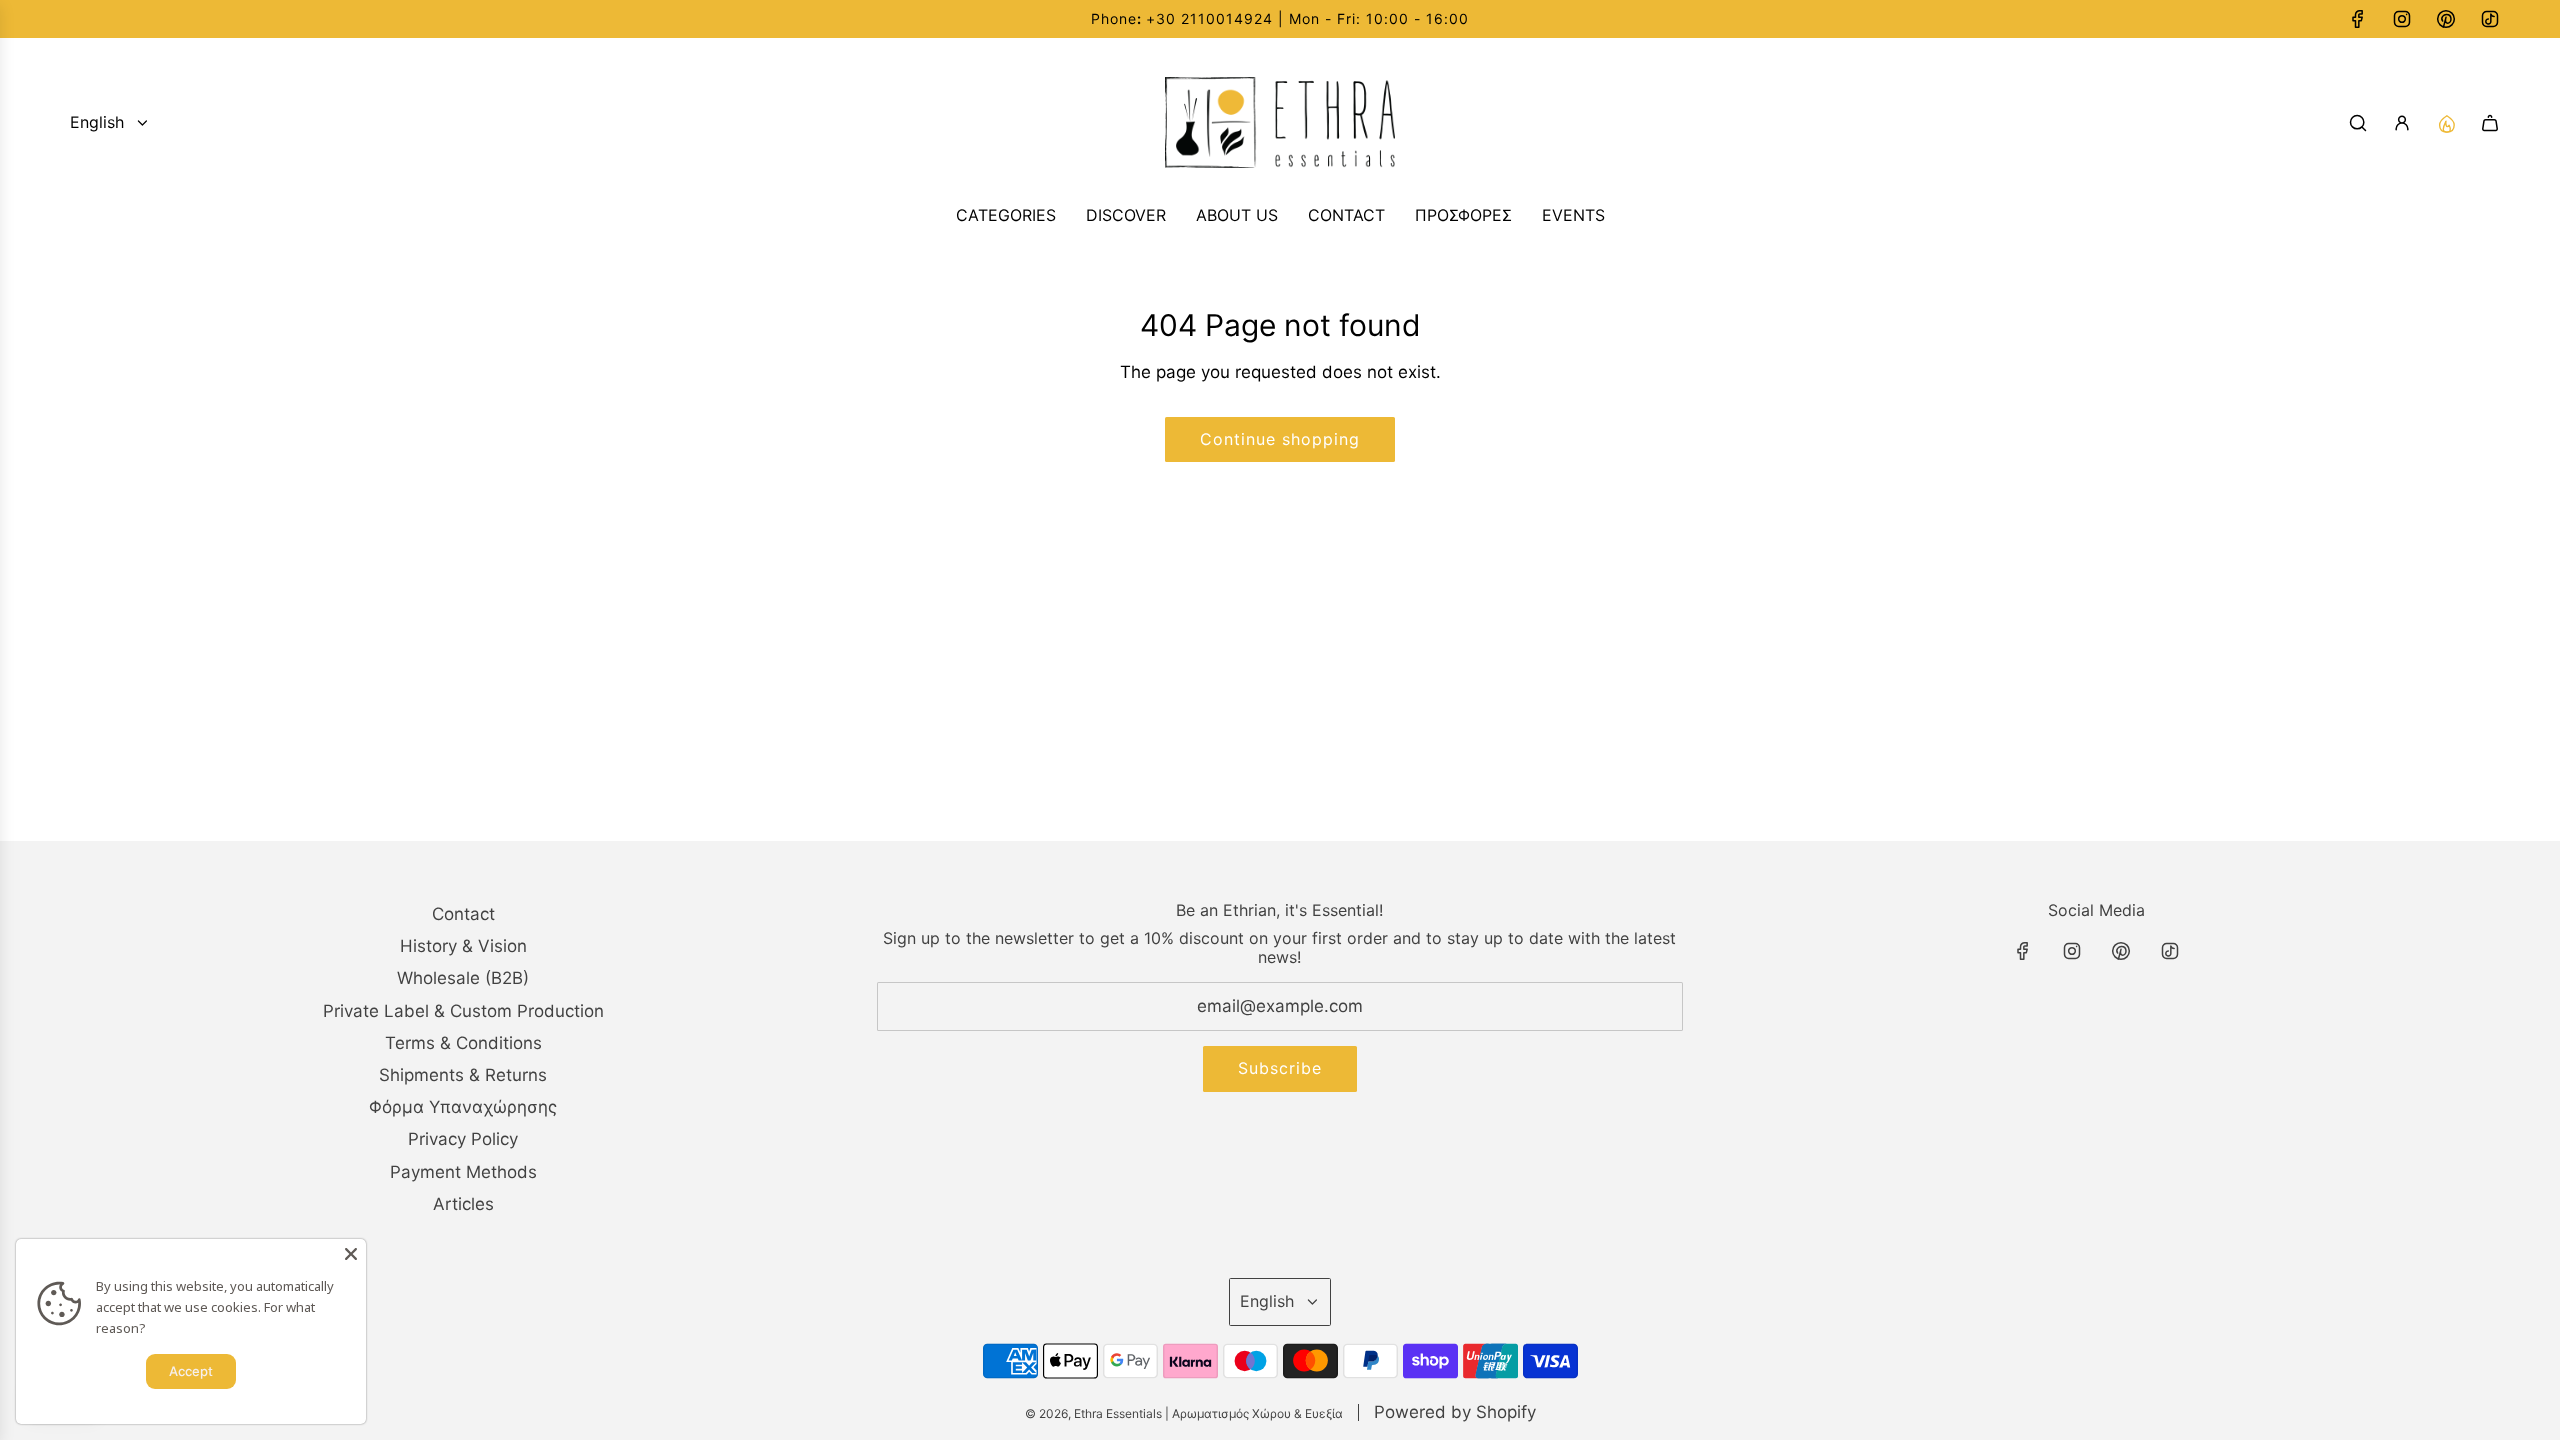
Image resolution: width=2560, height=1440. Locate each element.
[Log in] (2402, 123)
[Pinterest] (2446, 19)
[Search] (2358, 123)
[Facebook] (2358, 19)
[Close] (351, 1254)
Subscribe (1280, 1068)
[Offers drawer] (2446, 123)
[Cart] (2490, 123)
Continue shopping (1280, 439)
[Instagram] (2402, 19)
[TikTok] (2490, 19)
